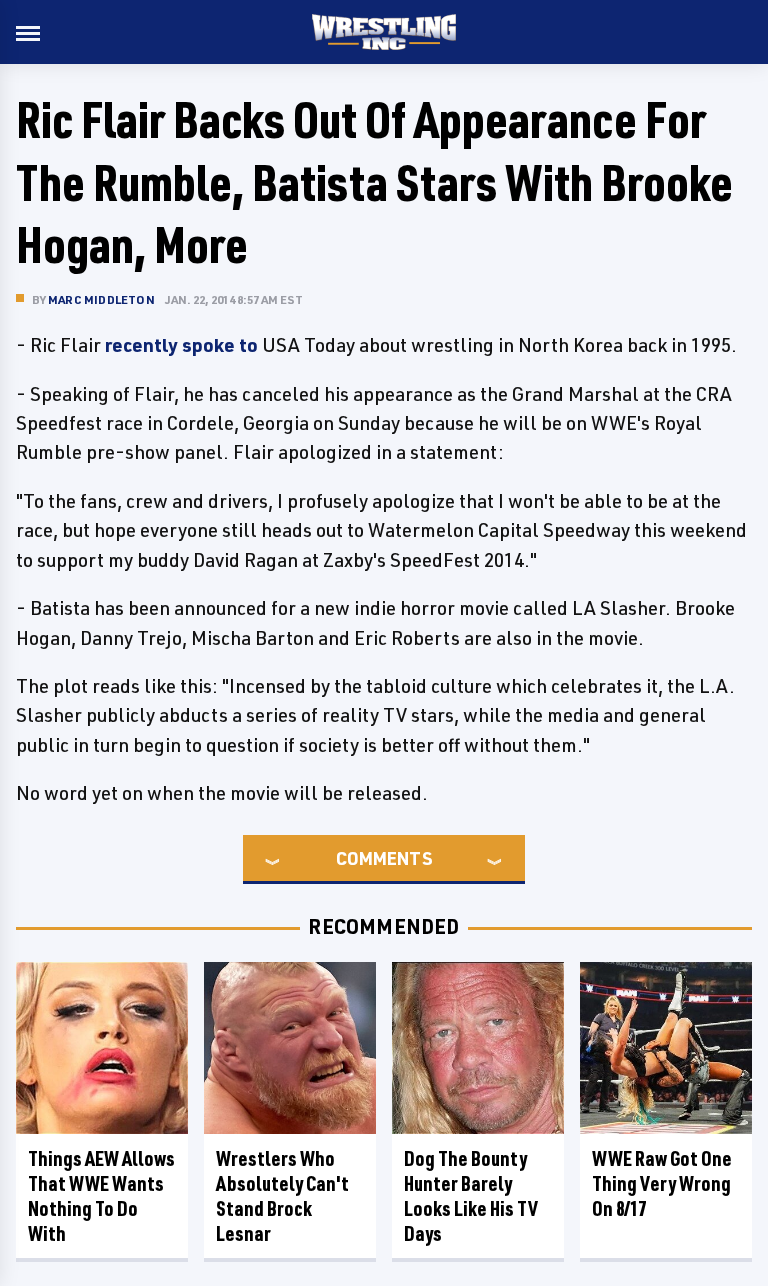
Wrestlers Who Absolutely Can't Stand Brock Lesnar (282, 1196)
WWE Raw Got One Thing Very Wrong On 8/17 (662, 1183)
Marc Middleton (101, 299)
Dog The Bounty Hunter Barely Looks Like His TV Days (471, 1196)
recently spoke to (181, 345)
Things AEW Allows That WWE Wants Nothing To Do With (101, 1196)
